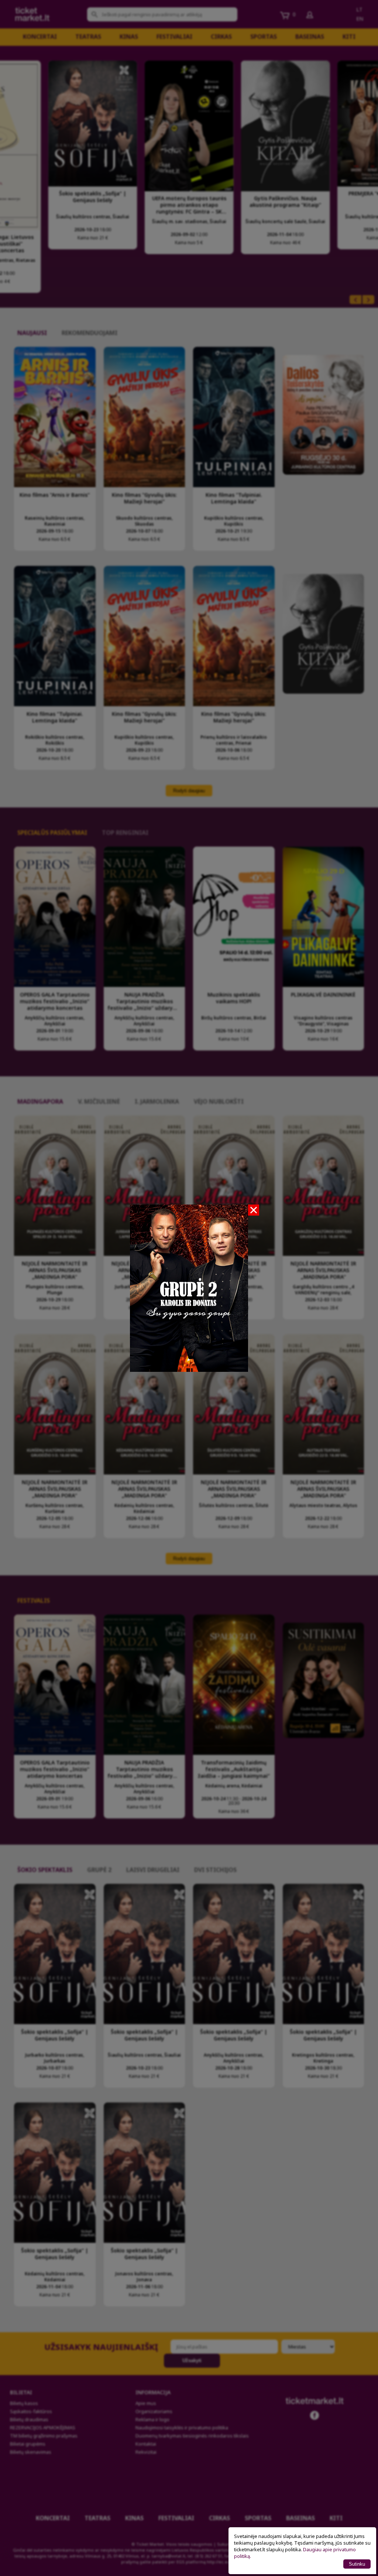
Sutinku (357, 2564)
